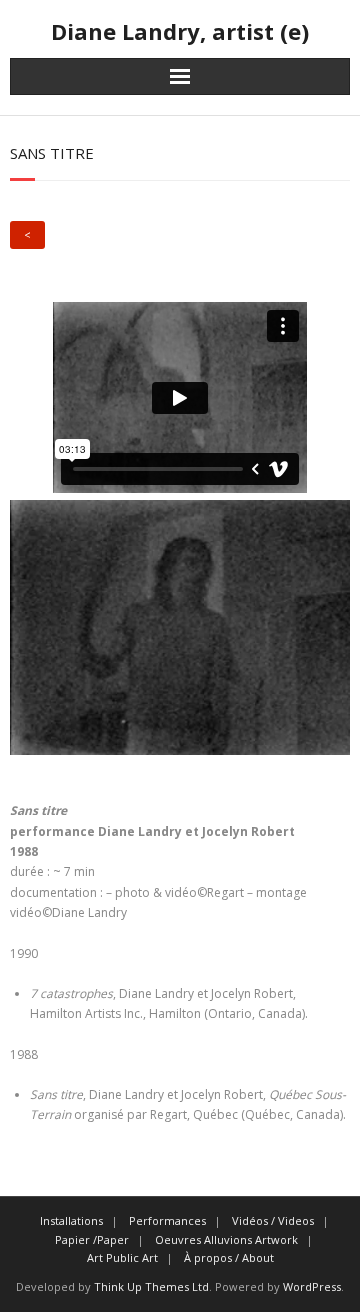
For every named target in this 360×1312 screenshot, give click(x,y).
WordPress (312, 1286)
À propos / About (229, 1257)
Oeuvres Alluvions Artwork (226, 1239)
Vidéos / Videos (273, 1220)
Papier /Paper (92, 1239)
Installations (71, 1220)
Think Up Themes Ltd (151, 1286)
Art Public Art (122, 1257)
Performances (167, 1220)
